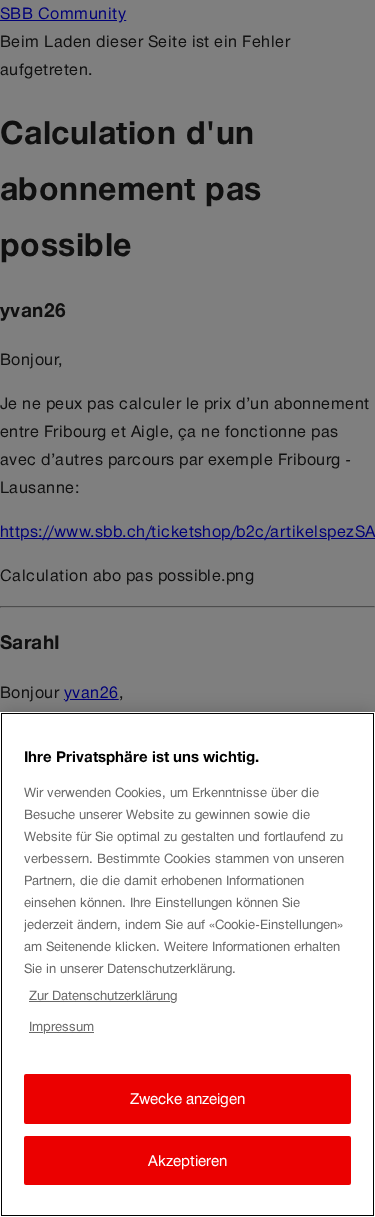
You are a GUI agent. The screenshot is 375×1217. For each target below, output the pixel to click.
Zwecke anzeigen (187, 1098)
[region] (187, 964)
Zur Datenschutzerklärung (103, 995)
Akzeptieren (187, 1160)
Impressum (61, 1026)
